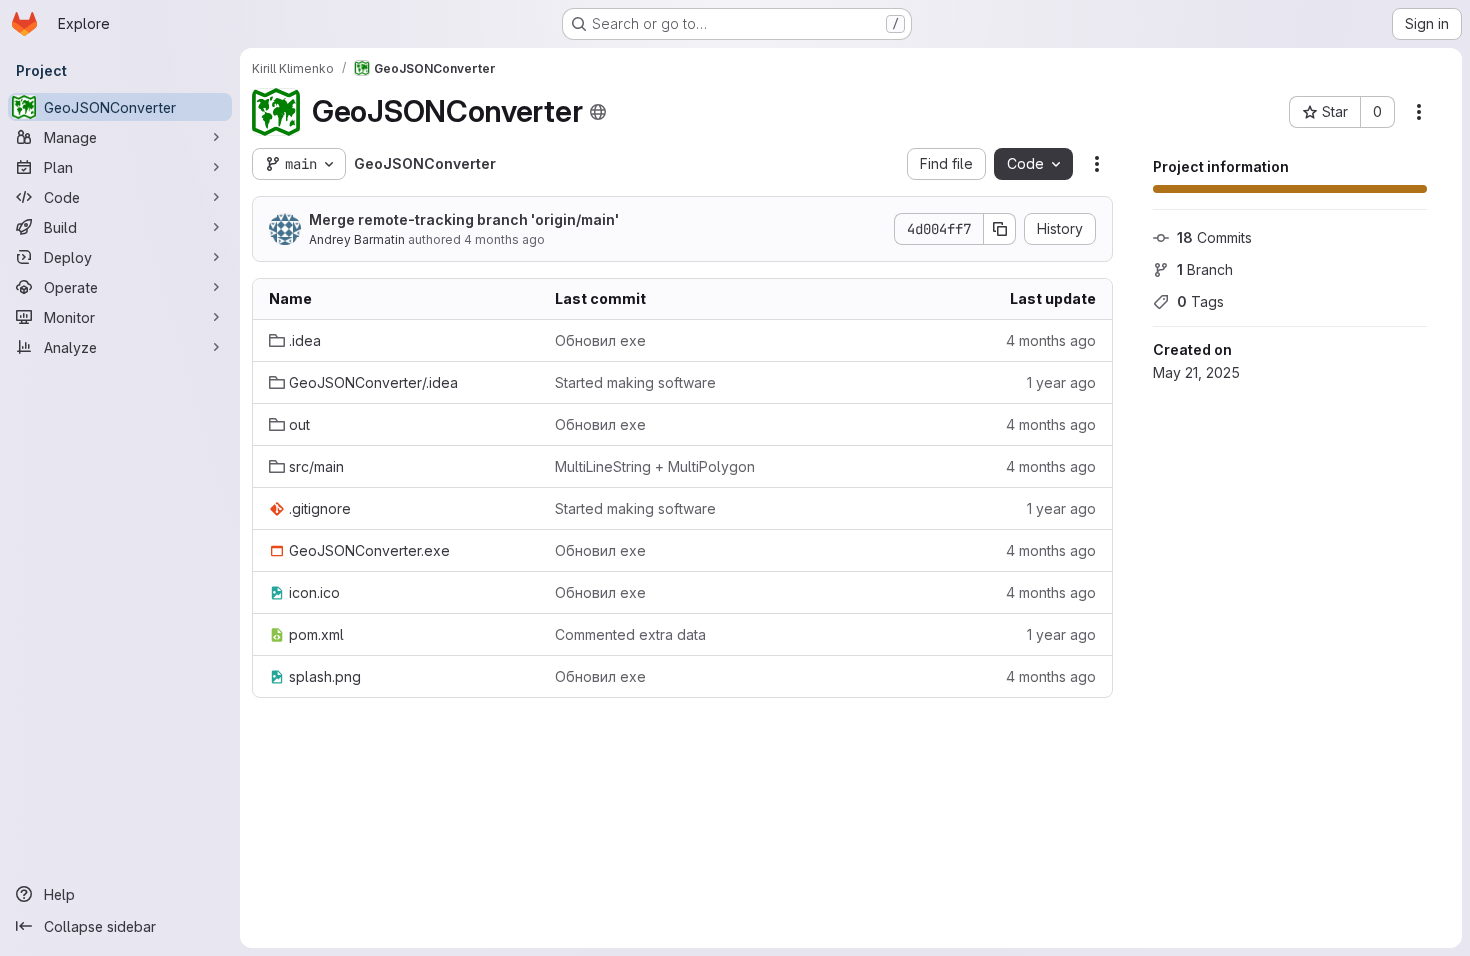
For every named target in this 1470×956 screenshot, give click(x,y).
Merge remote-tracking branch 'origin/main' (464, 219)
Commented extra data (630, 634)
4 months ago (504, 239)
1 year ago (1061, 382)
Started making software (635, 382)
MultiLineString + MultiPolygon (655, 466)
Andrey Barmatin (357, 239)
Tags (1200, 301)
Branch (1205, 269)
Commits (1214, 237)
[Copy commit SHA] (1000, 229)
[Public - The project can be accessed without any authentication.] (598, 112)
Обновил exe (600, 340)
